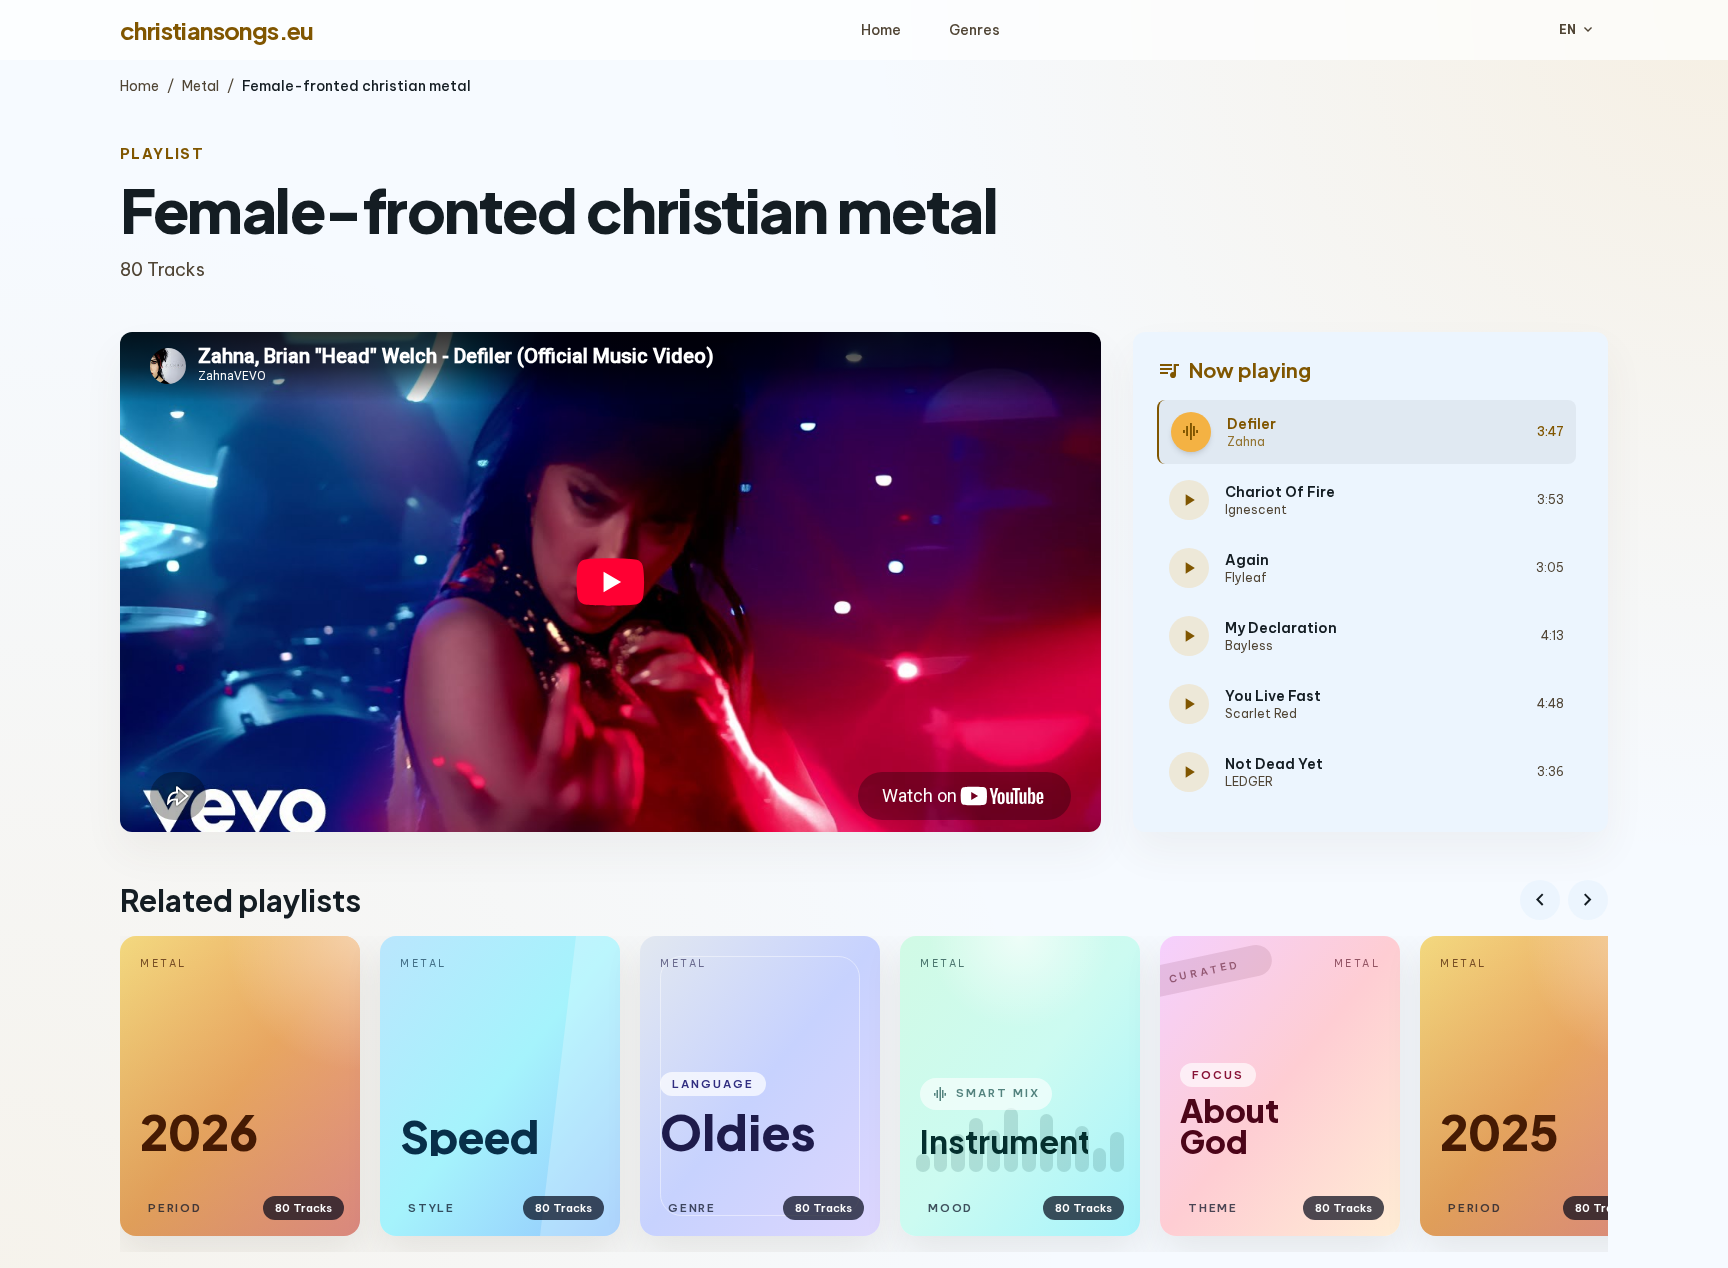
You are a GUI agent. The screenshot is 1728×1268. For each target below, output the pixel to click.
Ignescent (1256, 509)
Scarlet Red (1261, 713)
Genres (974, 30)
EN (1577, 30)
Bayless (1249, 645)
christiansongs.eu (217, 30)
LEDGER (1249, 781)
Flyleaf (1246, 577)
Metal (200, 86)
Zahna (1246, 441)
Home (881, 30)
